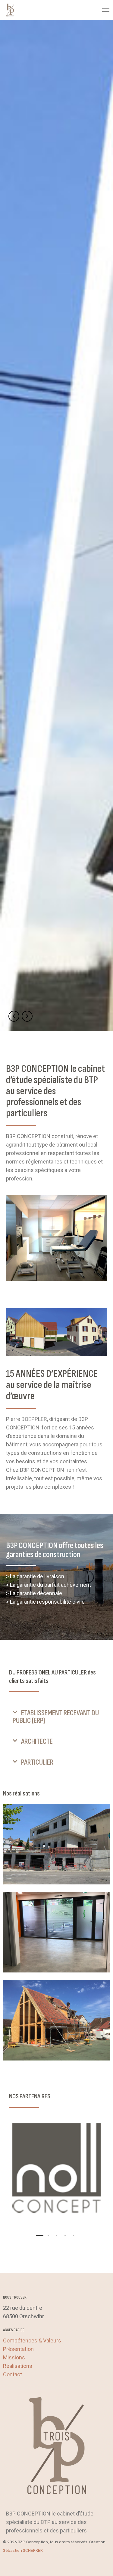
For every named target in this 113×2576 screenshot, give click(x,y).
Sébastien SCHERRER (23, 2550)
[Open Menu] (106, 10)
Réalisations (18, 2366)
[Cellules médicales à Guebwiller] (56, 1932)
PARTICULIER (37, 1762)
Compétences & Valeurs (32, 2340)
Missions (14, 2357)
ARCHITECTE (37, 1741)
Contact (13, 2374)
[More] (56, 2170)
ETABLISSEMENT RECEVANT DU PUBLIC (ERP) (56, 1717)
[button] (56, 1717)
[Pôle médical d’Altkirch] (56, 1844)
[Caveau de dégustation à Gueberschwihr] (56, 2020)
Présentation (18, 2349)
